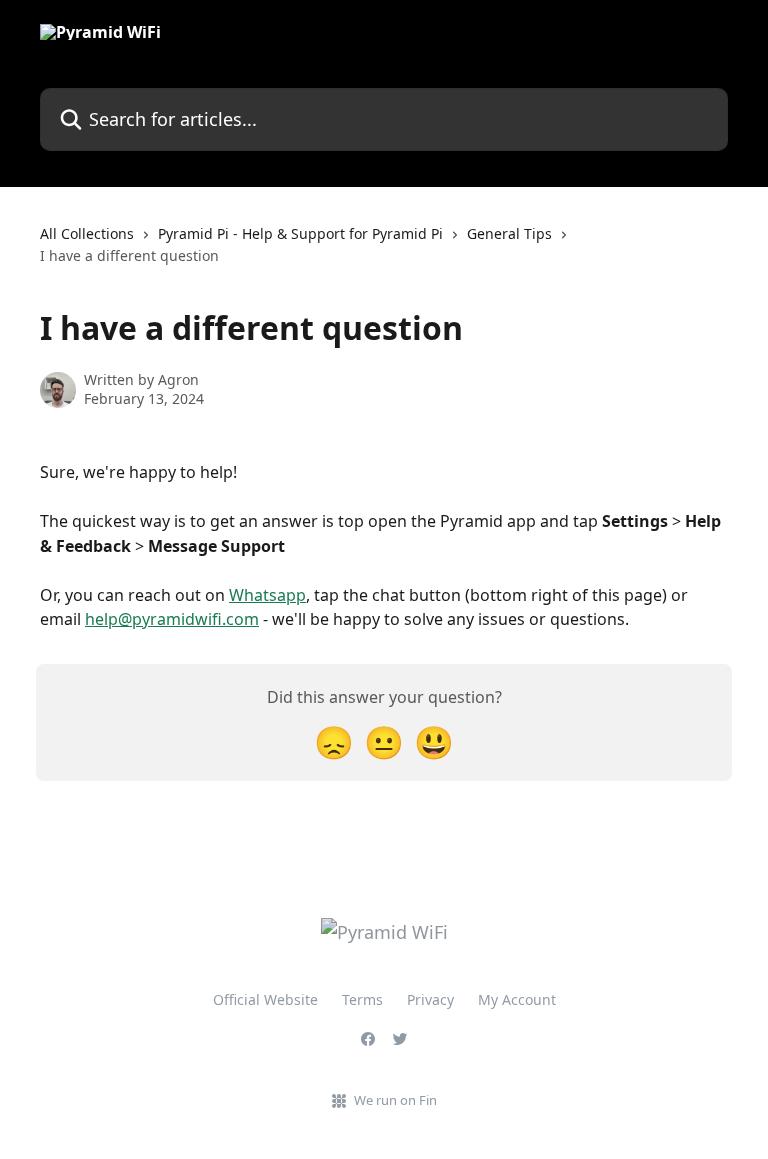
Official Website (265, 999)
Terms (362, 999)
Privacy (430, 999)
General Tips (509, 233)
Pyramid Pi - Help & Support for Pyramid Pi (300, 233)
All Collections (87, 233)
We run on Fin (395, 1100)
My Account (517, 999)
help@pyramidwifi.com (172, 619)
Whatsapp (267, 595)
